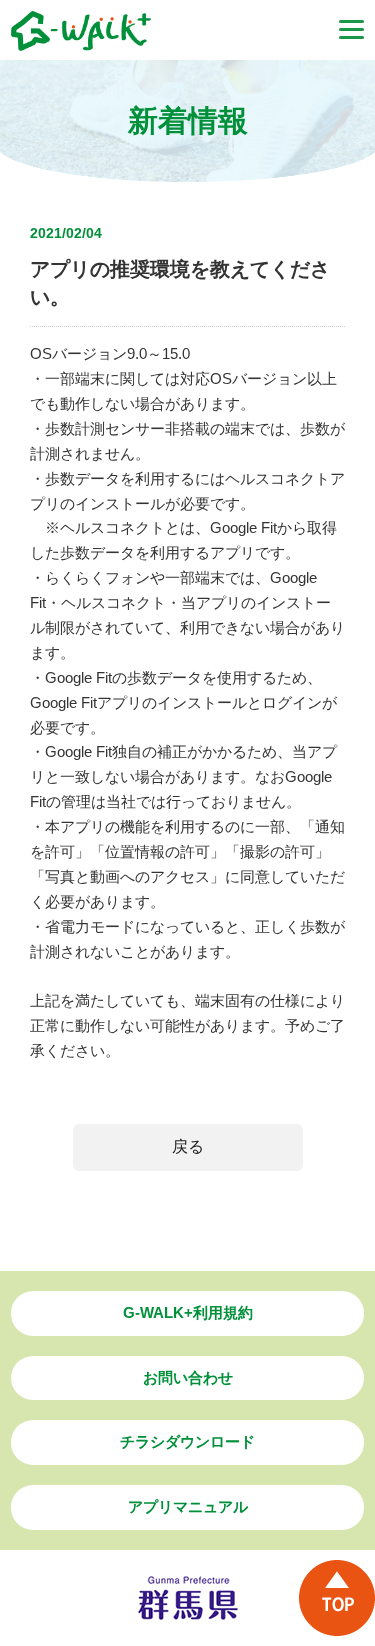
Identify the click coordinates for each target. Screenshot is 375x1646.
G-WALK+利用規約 (188, 1312)
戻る (188, 1146)
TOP (337, 1598)
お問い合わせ (188, 1377)
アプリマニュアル (188, 1506)
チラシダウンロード (187, 1441)
